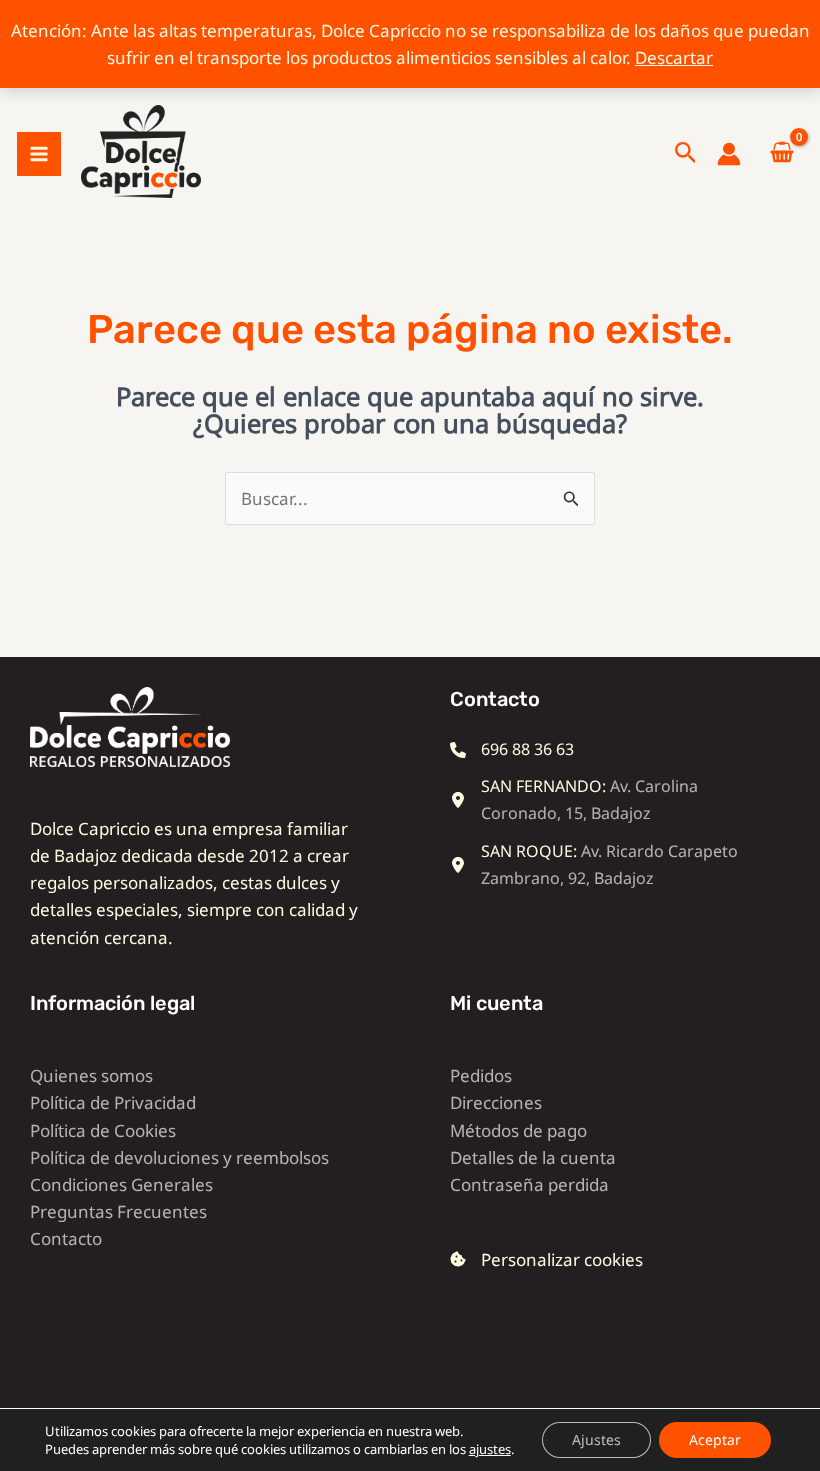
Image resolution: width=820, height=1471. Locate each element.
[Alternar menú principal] (39, 154)
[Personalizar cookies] (546, 1259)
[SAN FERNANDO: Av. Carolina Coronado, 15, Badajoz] (605, 800)
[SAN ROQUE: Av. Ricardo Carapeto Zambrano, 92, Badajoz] (605, 865)
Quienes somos (91, 1075)
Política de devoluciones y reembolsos (179, 1157)
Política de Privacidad (113, 1102)
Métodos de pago (518, 1130)
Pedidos (481, 1075)
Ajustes (596, 1439)
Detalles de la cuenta (533, 1157)
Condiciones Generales (121, 1184)
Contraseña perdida (529, 1184)
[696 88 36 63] (512, 749)
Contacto (66, 1238)
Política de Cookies (103, 1130)
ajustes (490, 1449)
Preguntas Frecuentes (118, 1211)
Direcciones (496, 1102)
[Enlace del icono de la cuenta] (729, 154)
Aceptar (715, 1439)
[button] (686, 154)
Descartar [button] (674, 57)
